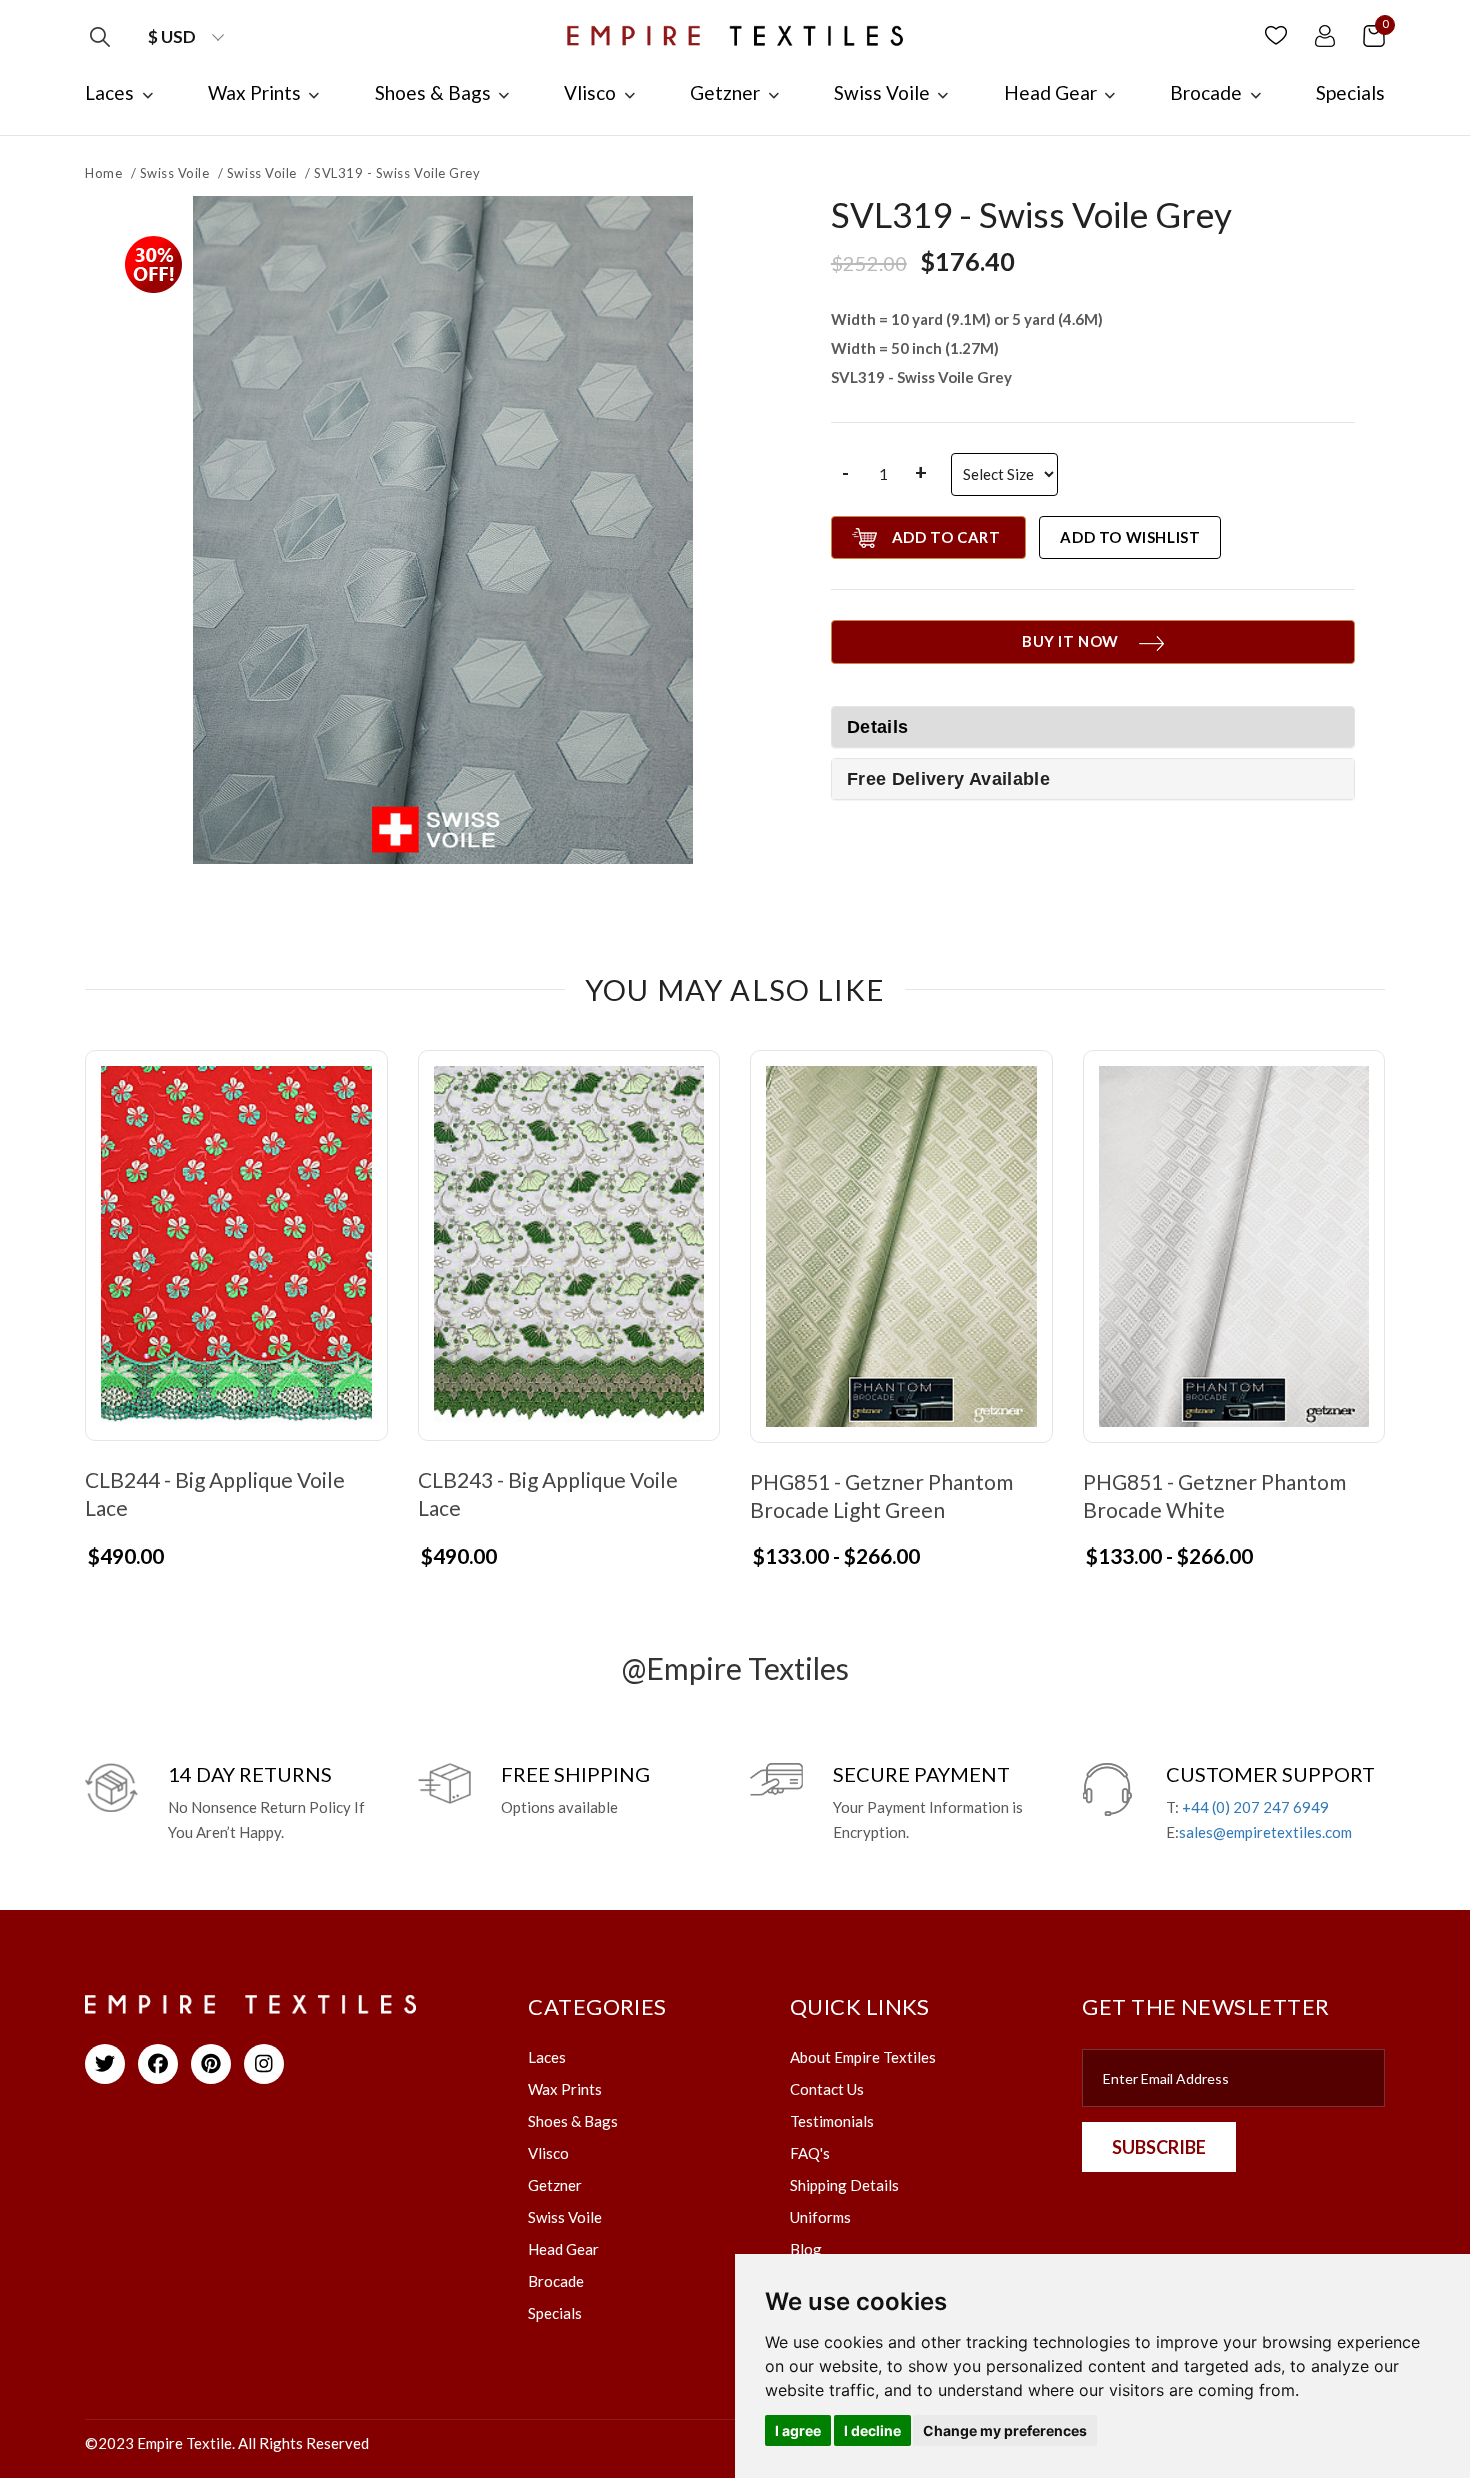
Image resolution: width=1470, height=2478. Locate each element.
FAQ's (810, 2153)
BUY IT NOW (1070, 641)
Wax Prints (565, 2089)
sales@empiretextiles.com (1265, 1832)
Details (878, 727)
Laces (547, 2057)
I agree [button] (798, 2430)
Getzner (555, 2185)
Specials (555, 2313)
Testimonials (832, 2121)
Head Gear (563, 2249)
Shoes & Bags (573, 2121)
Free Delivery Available (948, 779)
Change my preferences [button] (1005, 2430)
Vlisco (548, 2153)
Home (103, 173)
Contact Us (827, 2089)
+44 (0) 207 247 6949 (1255, 1807)
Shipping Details (844, 2185)
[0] (1374, 34)
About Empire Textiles (863, 2057)
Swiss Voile (175, 173)
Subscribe (1159, 2147)
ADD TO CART (946, 537)
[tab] (1093, 779)
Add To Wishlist (1130, 537)
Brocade (556, 2281)
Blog (806, 2249)
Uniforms (820, 2217)
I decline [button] (872, 2430)
